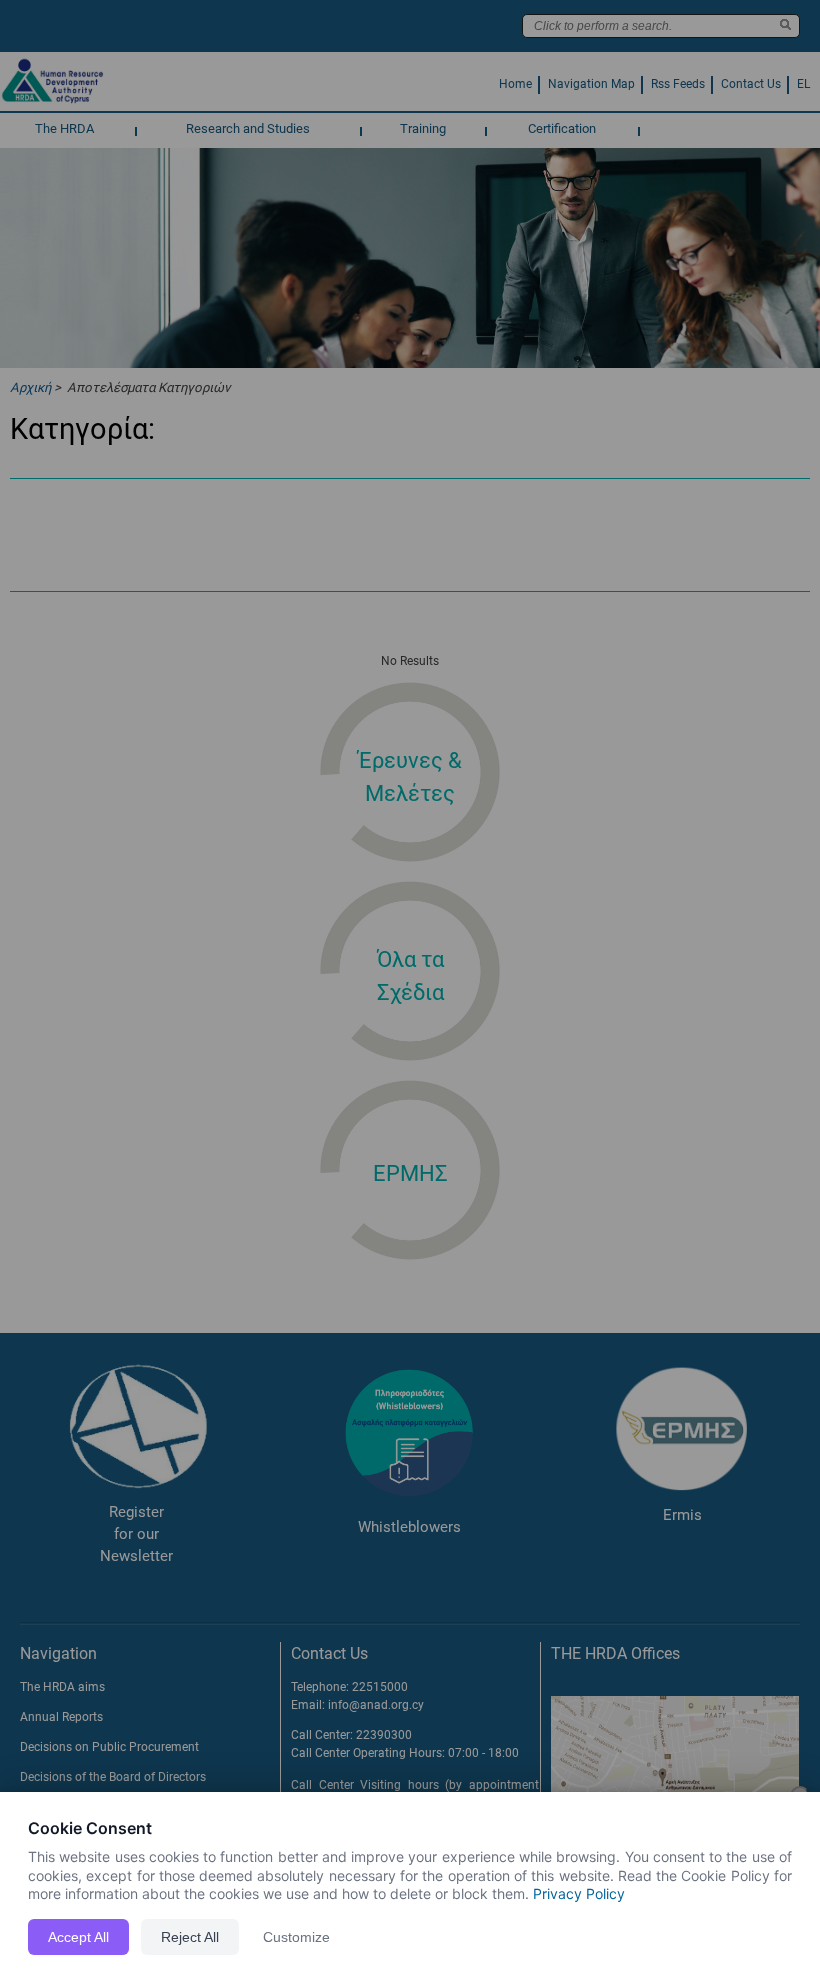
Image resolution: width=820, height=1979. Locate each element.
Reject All (190, 1937)
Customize (296, 1937)
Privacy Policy (579, 1893)
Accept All (78, 1937)
